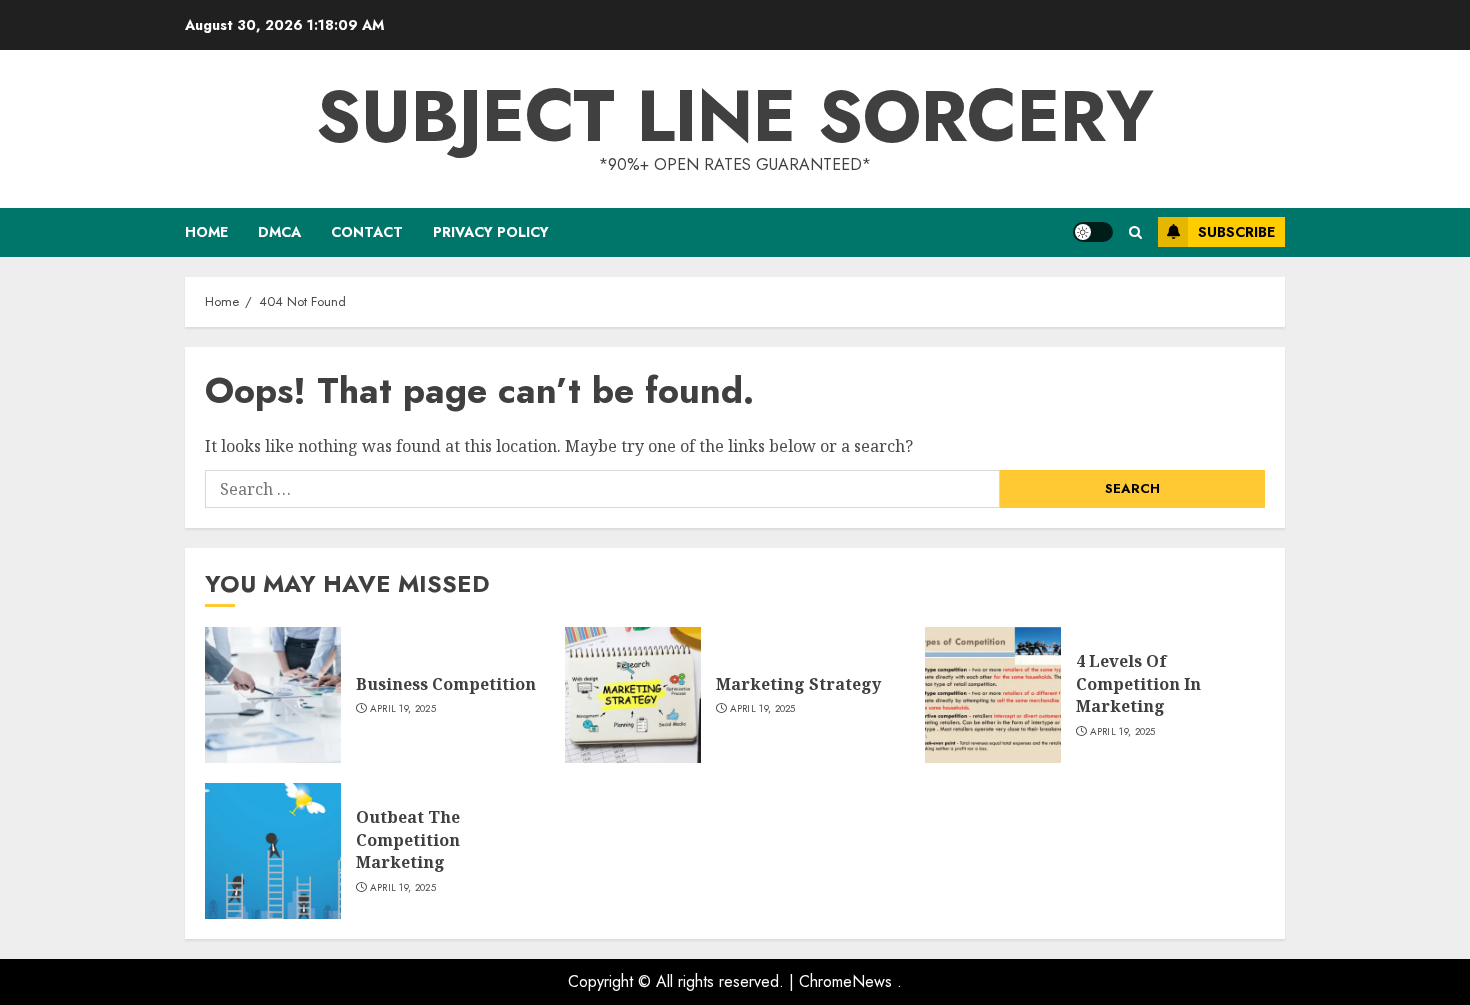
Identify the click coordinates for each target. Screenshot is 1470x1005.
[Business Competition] (273, 695)
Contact (367, 232)
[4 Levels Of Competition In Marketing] (993, 695)
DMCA (279, 232)
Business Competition (446, 684)
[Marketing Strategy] (633, 695)
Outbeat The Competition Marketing (408, 839)
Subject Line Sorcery (735, 116)
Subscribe (1236, 232)
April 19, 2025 (403, 709)
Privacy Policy (491, 232)
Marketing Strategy (798, 684)
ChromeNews (845, 981)
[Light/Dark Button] (1093, 232)
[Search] (1135, 232)
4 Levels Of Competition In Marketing (1138, 683)
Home (206, 232)
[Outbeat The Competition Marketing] (273, 851)
